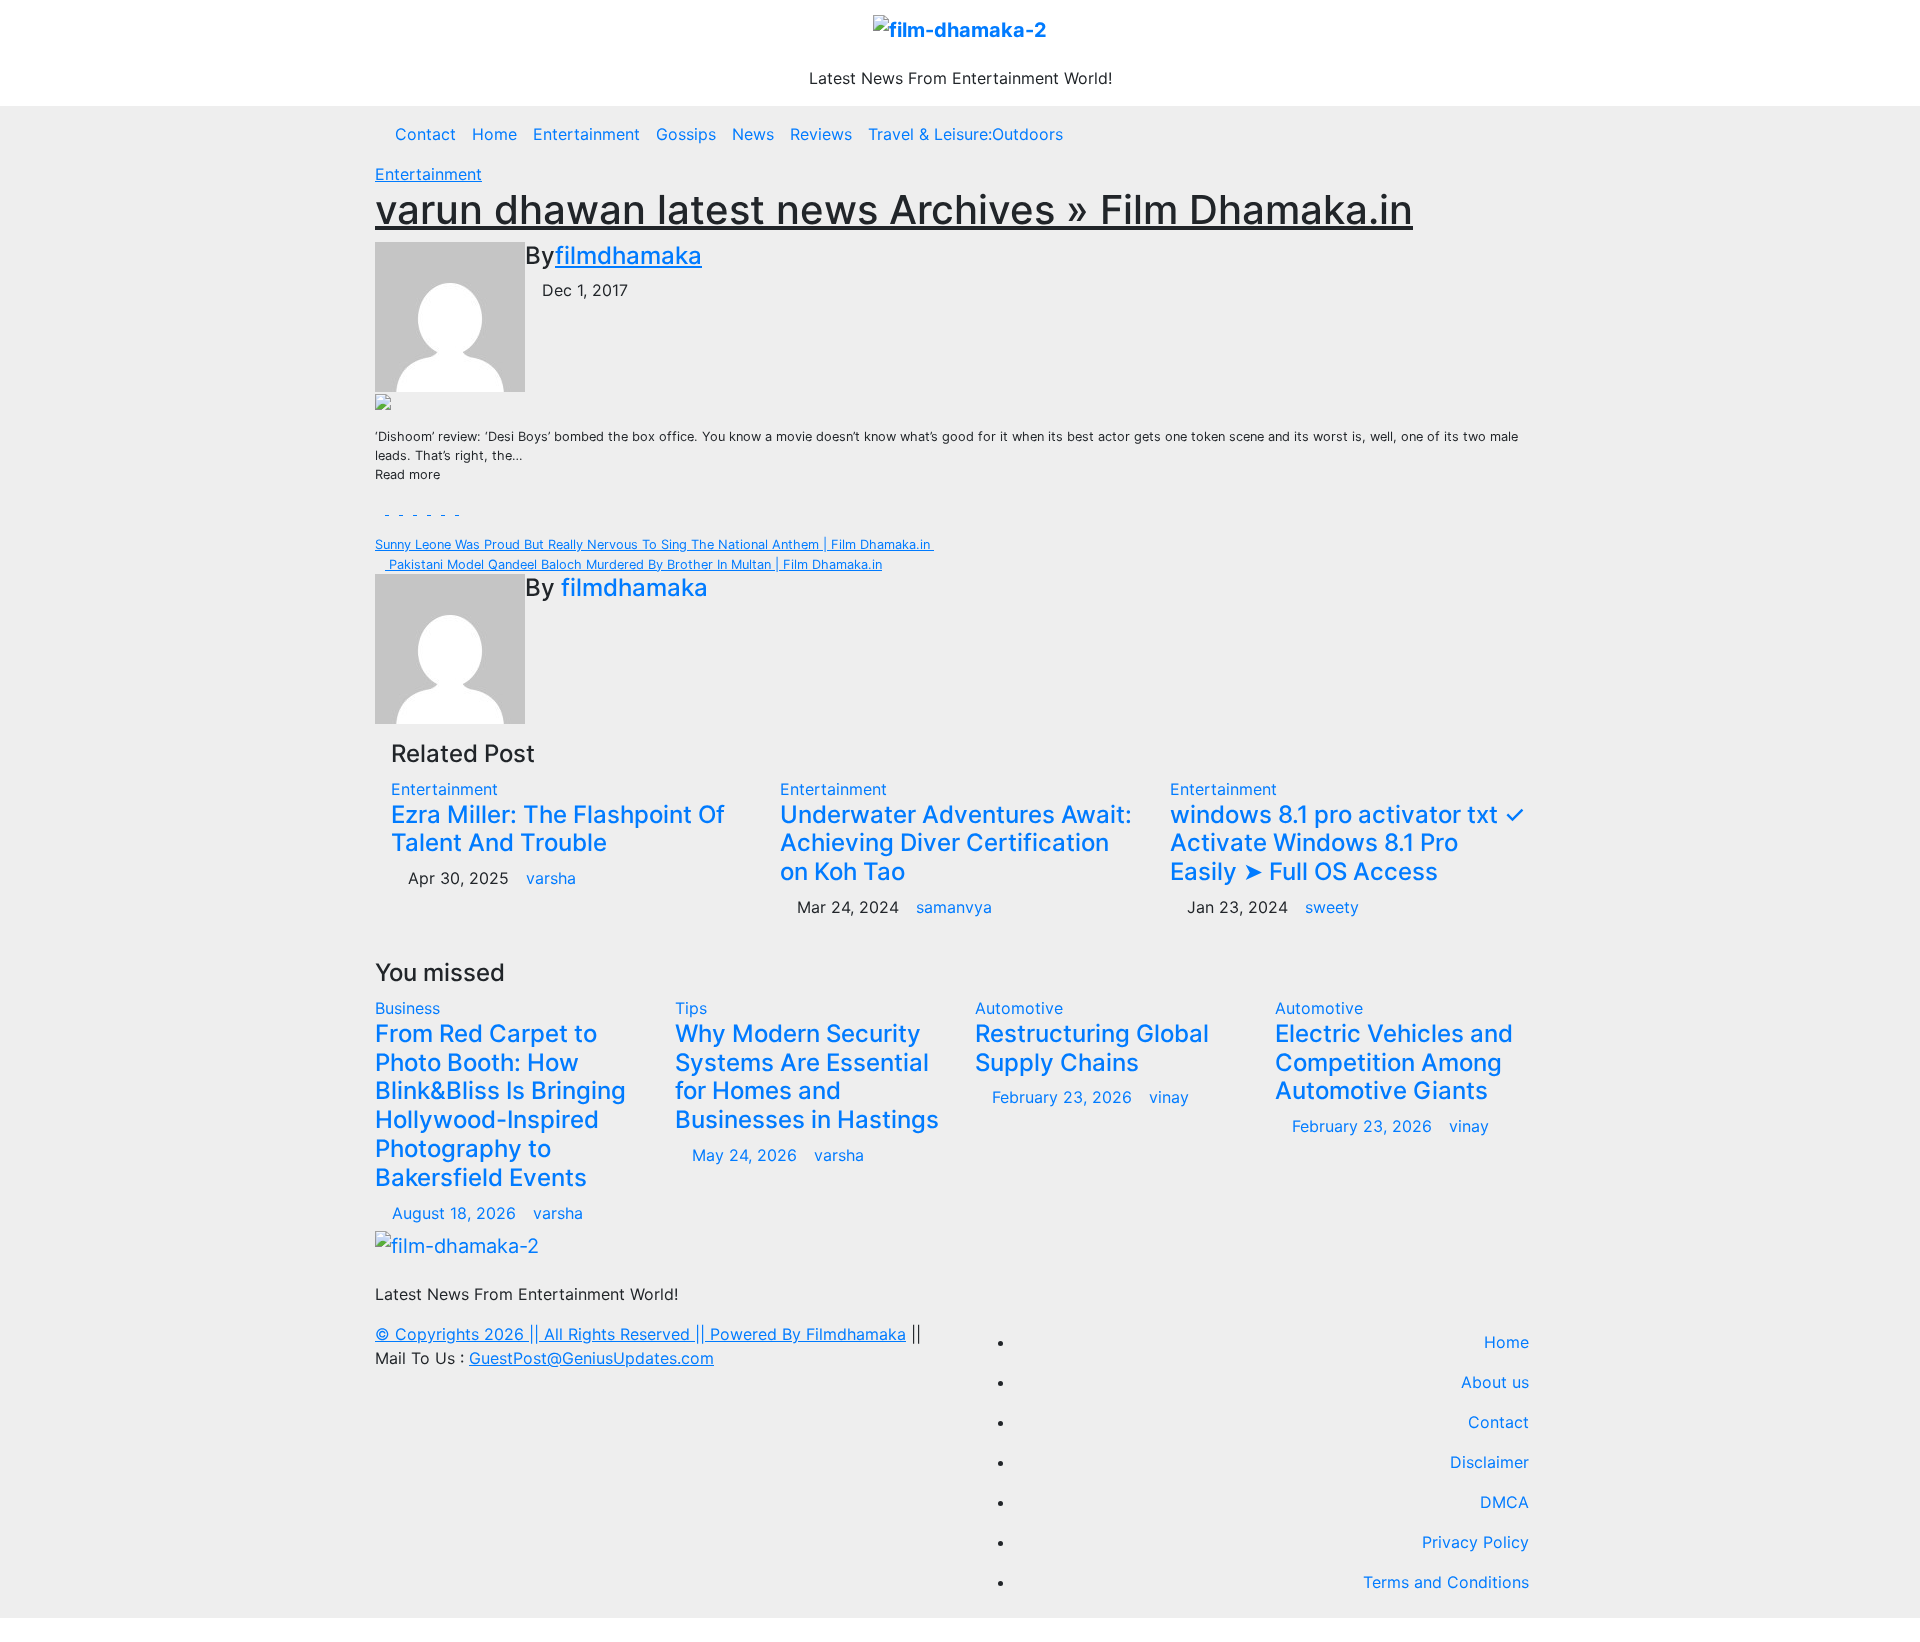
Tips (691, 1008)
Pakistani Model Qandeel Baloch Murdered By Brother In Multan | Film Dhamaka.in (633, 564)
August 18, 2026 (456, 1213)
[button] (1539, 134)
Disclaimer (1489, 1462)
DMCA (1504, 1502)
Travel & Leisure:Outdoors (965, 134)
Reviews (821, 134)
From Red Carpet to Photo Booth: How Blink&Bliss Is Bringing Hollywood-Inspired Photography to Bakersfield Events (500, 1105)
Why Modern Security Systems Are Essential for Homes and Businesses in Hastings (807, 1076)
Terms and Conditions (1446, 1582)
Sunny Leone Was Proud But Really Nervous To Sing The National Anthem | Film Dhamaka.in (654, 544)
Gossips (686, 134)
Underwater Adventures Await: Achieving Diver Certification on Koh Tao (956, 843)
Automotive (1019, 1008)
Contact (425, 134)
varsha (551, 878)
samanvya (954, 907)
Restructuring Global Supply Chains (1092, 1048)
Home (494, 134)
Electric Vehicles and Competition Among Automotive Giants (1394, 1062)
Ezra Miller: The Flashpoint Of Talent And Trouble (558, 829)
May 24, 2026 (747, 1155)
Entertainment (586, 134)
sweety (1332, 907)
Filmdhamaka (856, 1334)
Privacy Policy (1475, 1542)
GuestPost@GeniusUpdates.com (591, 1358)
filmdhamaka (628, 255)
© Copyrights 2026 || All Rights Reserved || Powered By (590, 1334)
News (753, 134)
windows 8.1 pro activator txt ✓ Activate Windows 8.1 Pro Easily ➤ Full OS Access (1347, 843)
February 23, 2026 (1064, 1097)
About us (1495, 1382)
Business (407, 1008)
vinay (1169, 1097)
